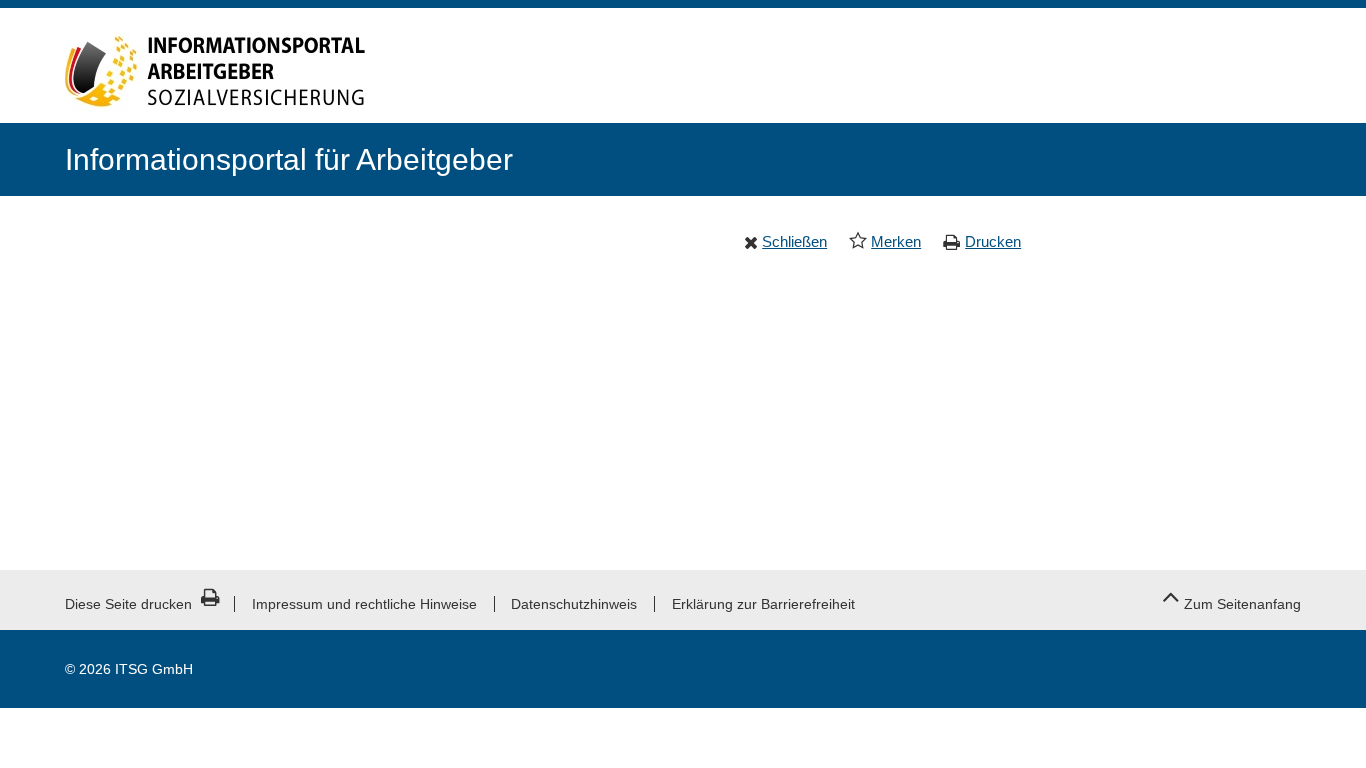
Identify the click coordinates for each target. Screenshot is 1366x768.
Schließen (794, 241)
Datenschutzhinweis (574, 604)
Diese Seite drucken (128, 604)
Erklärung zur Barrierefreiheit (763, 604)
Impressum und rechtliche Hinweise (364, 604)
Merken (896, 241)
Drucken (993, 241)
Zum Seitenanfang (1242, 604)
